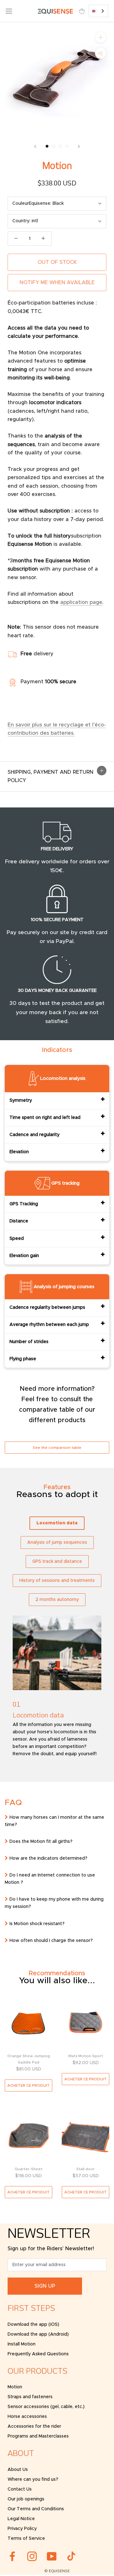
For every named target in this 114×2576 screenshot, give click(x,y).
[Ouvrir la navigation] (9, 11)
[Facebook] (12, 2556)
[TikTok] (71, 2556)
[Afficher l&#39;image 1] (47, 146)
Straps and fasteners (30, 2397)
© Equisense (57, 2571)
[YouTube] (52, 2556)
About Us (18, 2470)
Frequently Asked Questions (38, 2354)
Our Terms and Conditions (36, 2509)
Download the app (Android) (38, 2334)
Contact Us (20, 2489)
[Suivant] (79, 147)
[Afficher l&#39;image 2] (54, 146)
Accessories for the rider (34, 2426)
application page (81, 602)
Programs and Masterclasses (38, 2436)
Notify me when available (57, 283)
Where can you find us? (33, 2479)
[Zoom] (101, 37)
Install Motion (22, 2344)
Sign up (45, 2286)
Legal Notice (21, 2519)
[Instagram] (32, 2556)
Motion (15, 2387)
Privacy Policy (22, 2529)
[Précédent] (35, 147)
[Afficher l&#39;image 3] (60, 146)
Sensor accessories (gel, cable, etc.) (46, 2407)
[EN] (98, 11)
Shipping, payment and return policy (51, 776)
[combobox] (98, 11)
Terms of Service (26, 2539)
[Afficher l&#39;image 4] (67, 146)
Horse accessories (27, 2417)
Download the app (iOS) (33, 2325)
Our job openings (26, 2499)
